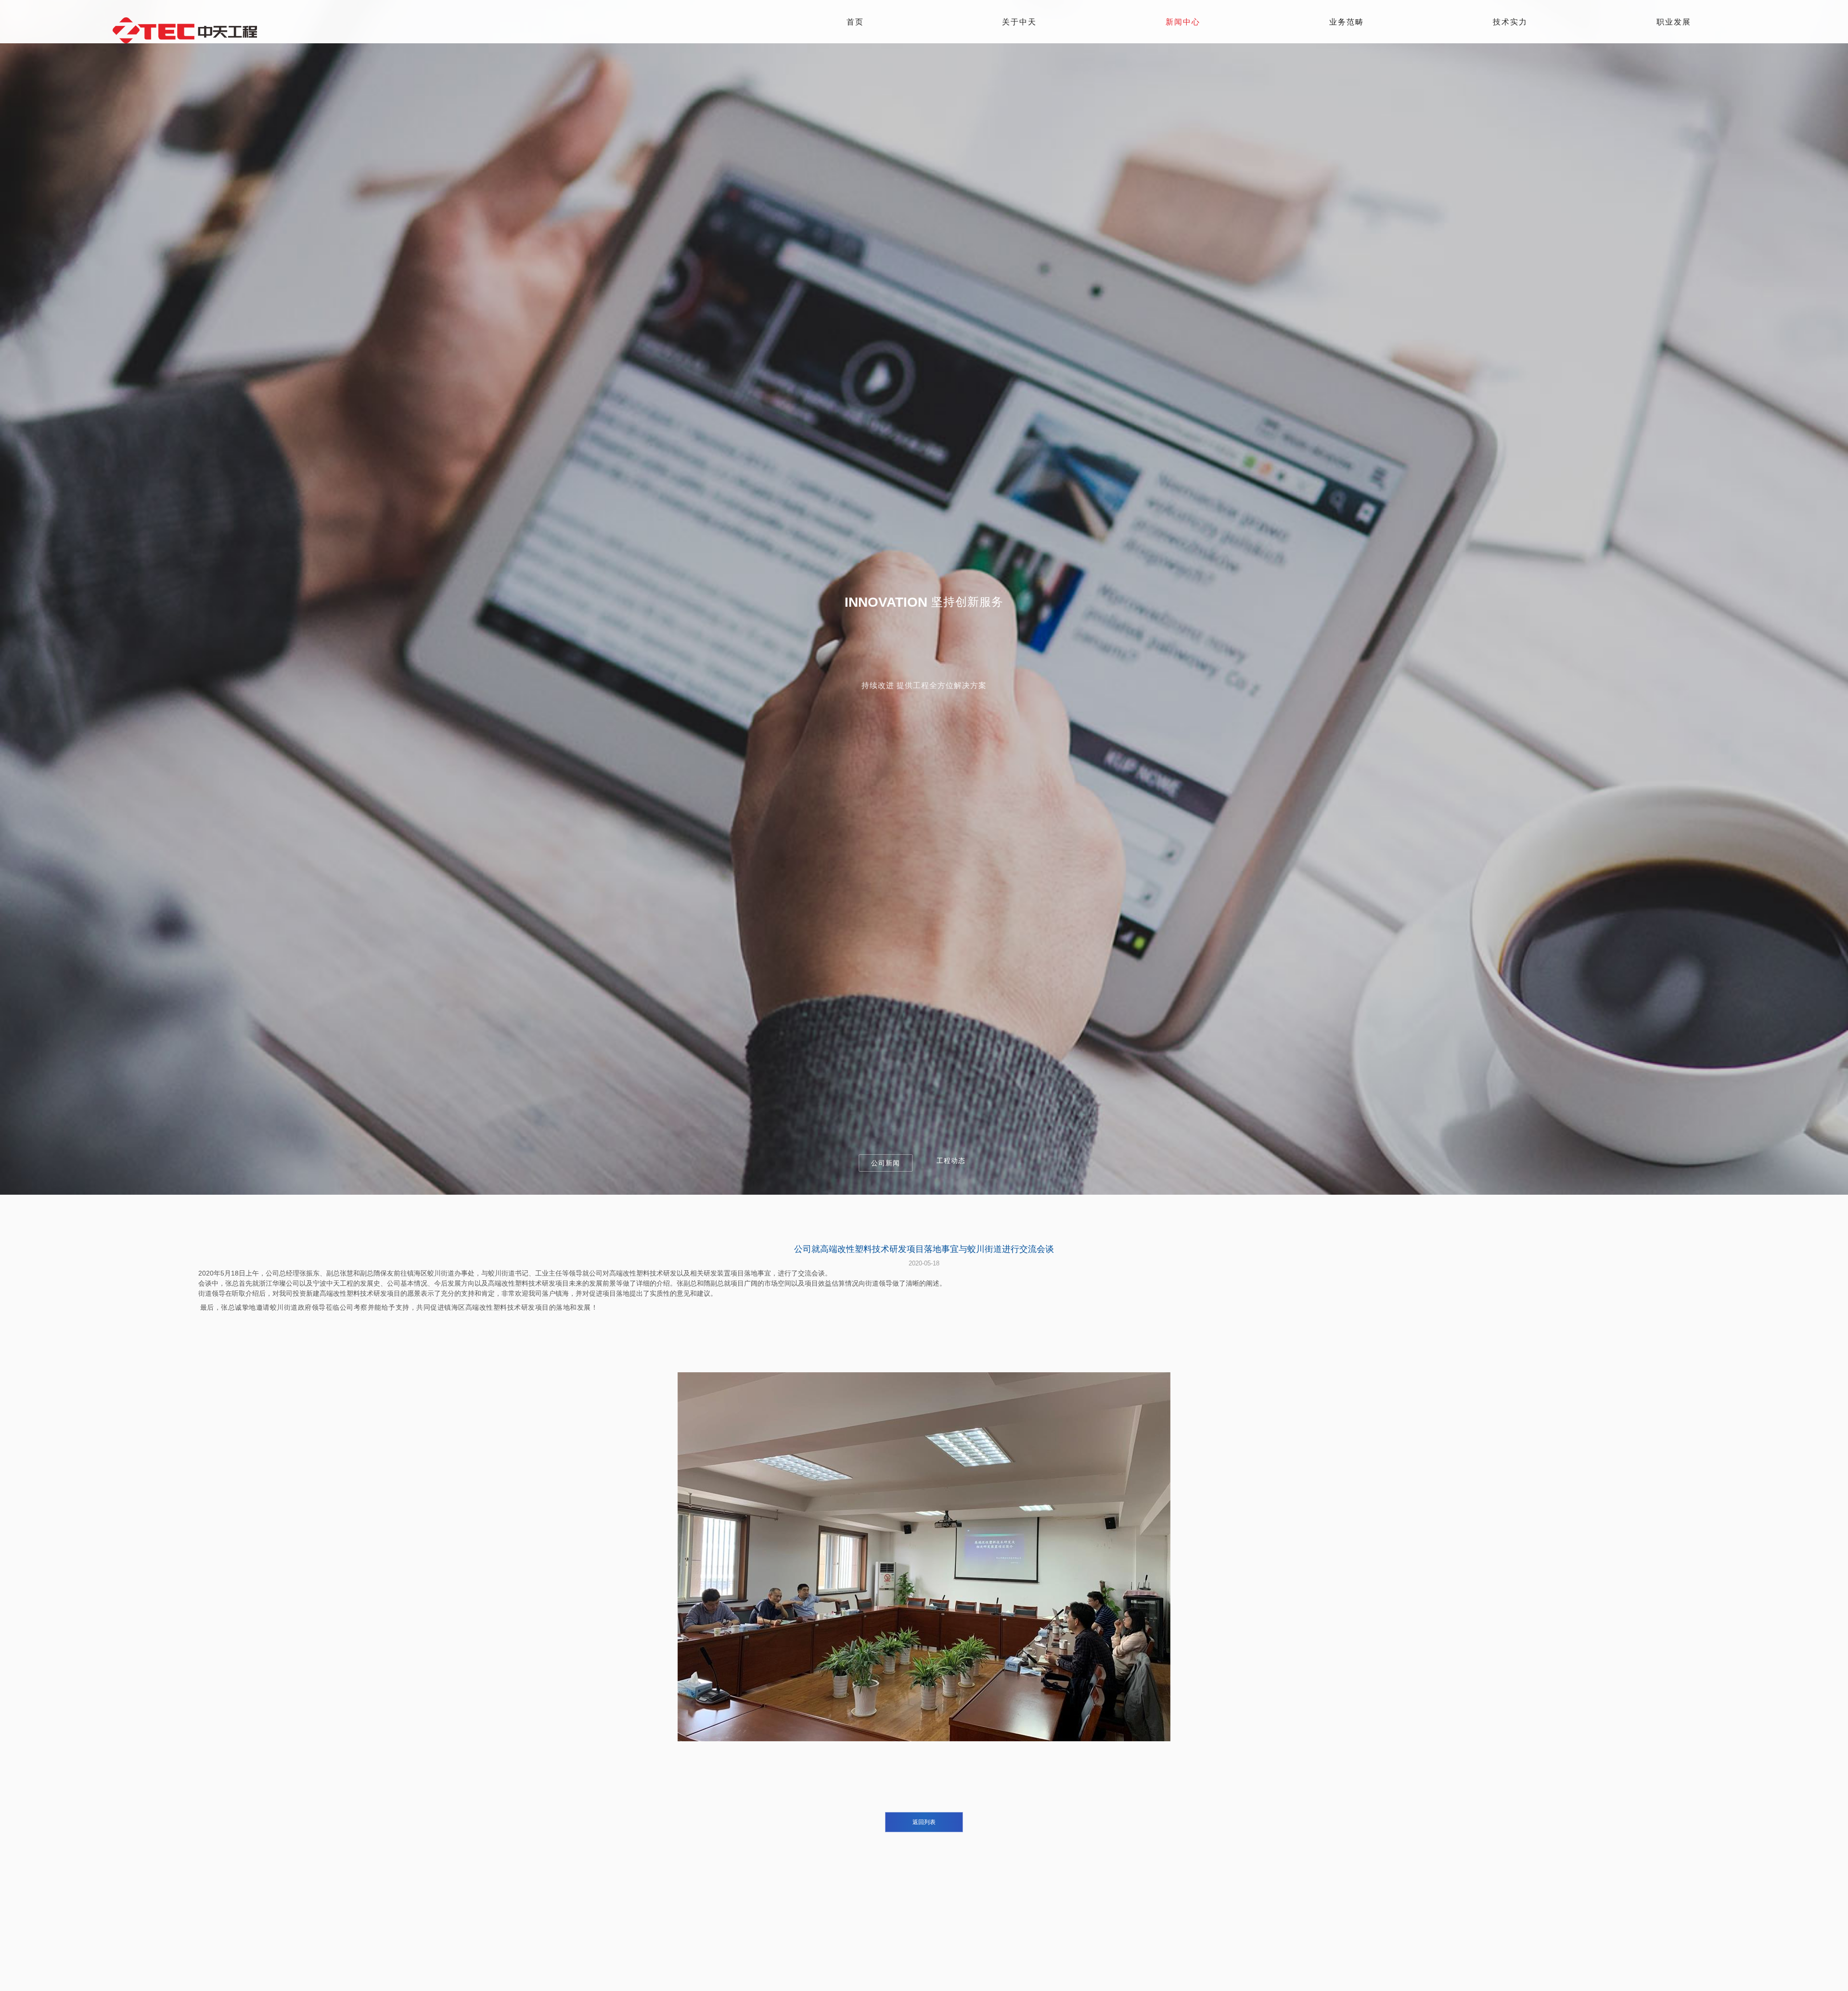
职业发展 (1674, 22)
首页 (855, 22)
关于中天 (1019, 22)
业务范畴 (1347, 22)
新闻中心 (1183, 22)
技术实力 (1510, 22)
